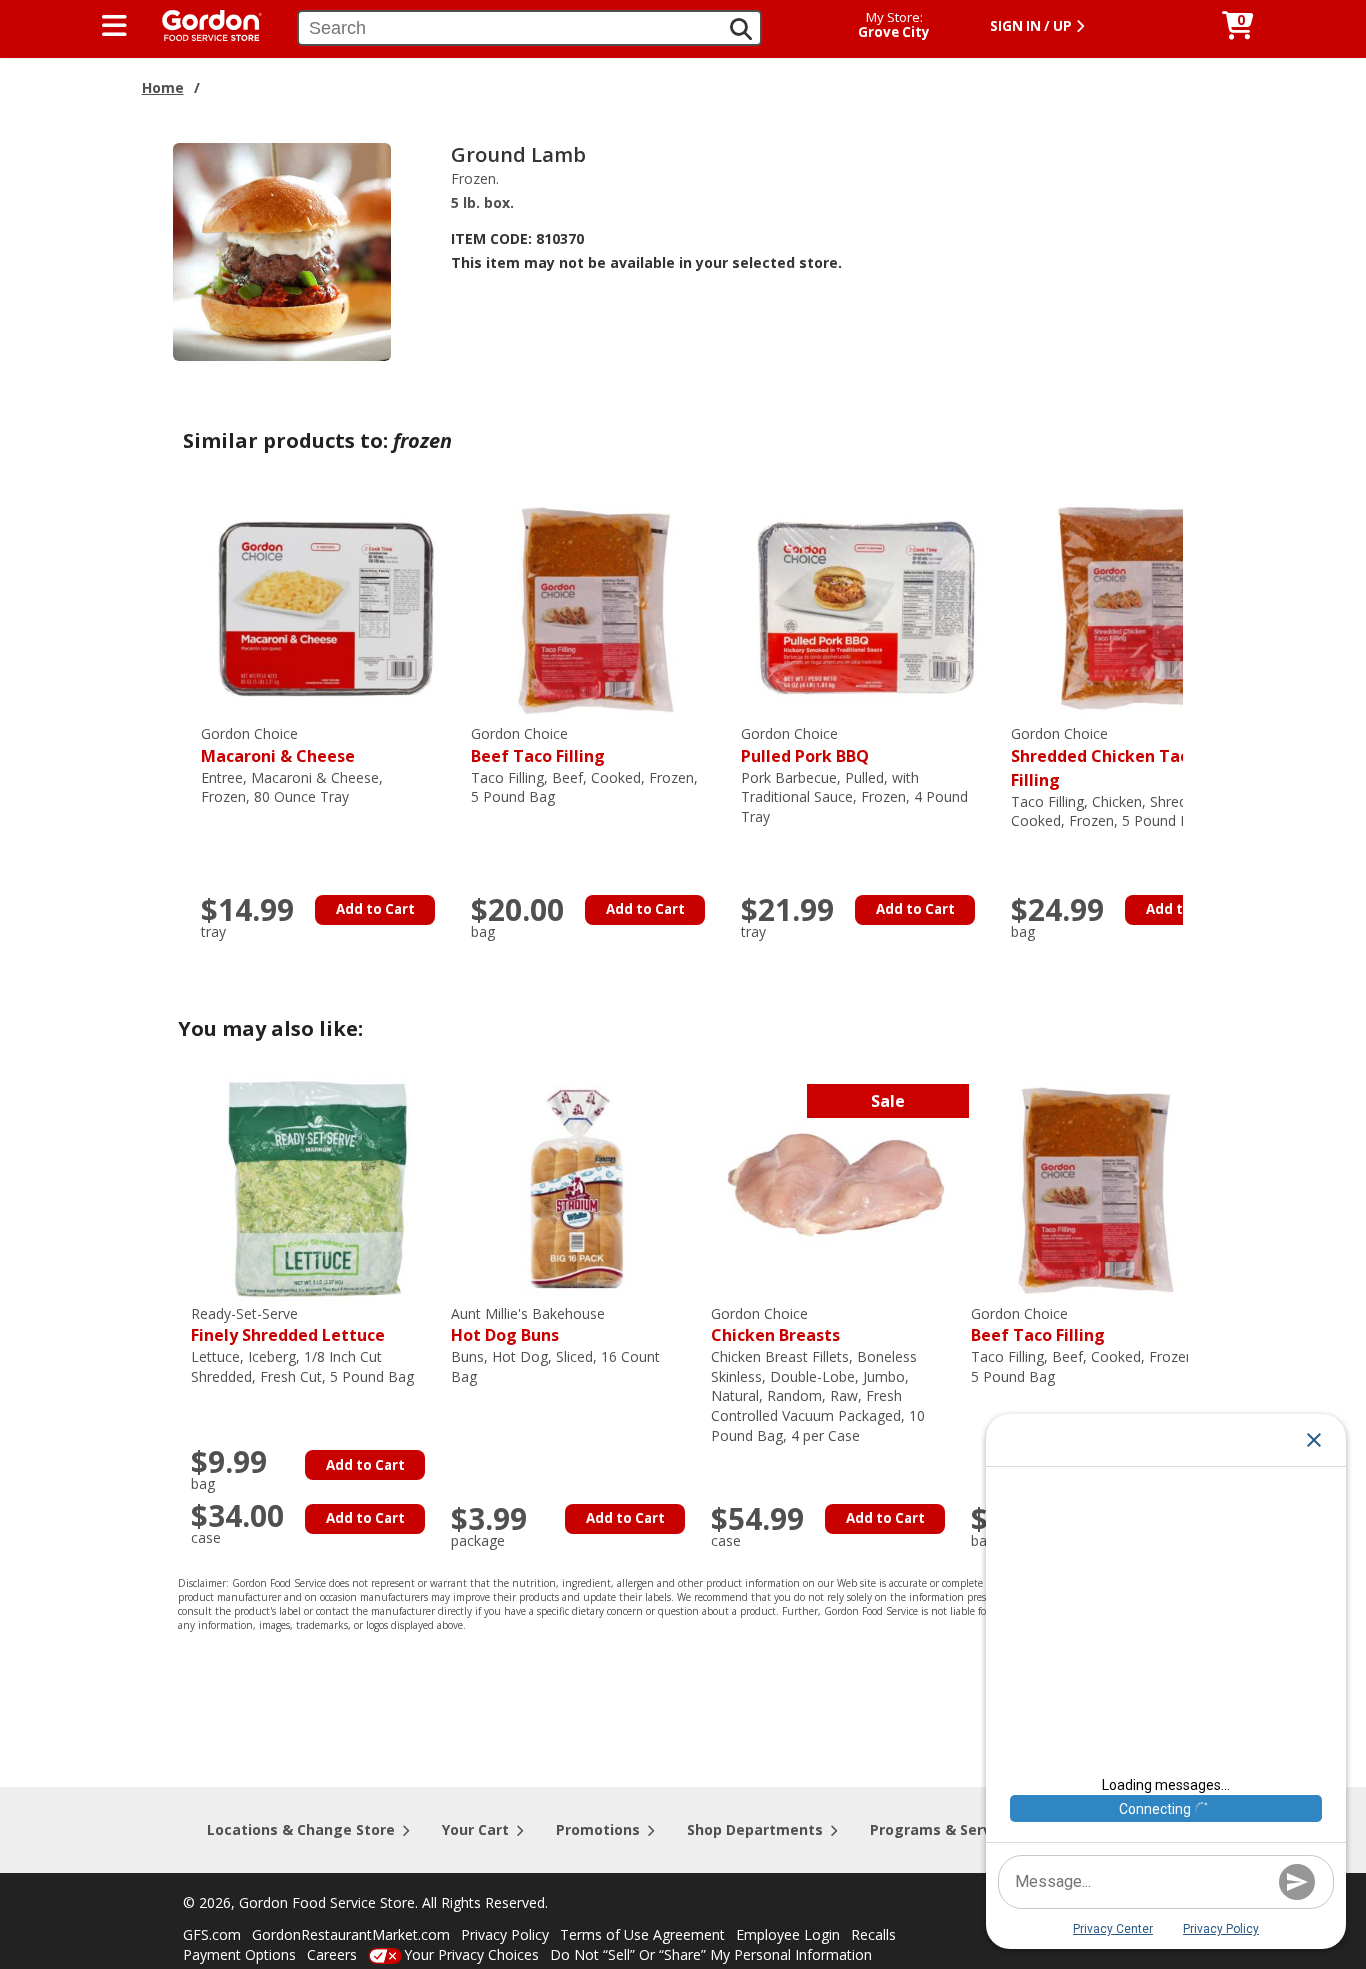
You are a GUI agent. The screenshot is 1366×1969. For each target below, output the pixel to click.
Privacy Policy (505, 1934)
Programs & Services (945, 1829)
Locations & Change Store (301, 1829)
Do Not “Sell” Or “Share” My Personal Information (711, 1954)
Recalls (873, 1934)
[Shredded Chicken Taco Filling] (1136, 607)
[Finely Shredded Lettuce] (316, 1186)
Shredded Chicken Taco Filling (1104, 757)
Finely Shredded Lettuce (288, 1325)
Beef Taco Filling (538, 745)
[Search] (741, 29)
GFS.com (212, 1934)
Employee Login (788, 1934)
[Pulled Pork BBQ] (866, 607)
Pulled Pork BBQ (805, 745)
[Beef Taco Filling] (596, 607)
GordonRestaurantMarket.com (351, 1934)
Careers (332, 1954)
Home (163, 87)
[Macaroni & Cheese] (326, 607)
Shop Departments (755, 1829)
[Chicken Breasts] (836, 1186)
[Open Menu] (114, 26)
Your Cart (475, 1829)
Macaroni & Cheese (278, 745)
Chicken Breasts (775, 1325)
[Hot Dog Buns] (576, 1186)
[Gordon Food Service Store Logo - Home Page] (202, 23)
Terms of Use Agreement (642, 1934)
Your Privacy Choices (471, 1954)
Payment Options (239, 1954)
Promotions (598, 1829)
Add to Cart (375, 909)
